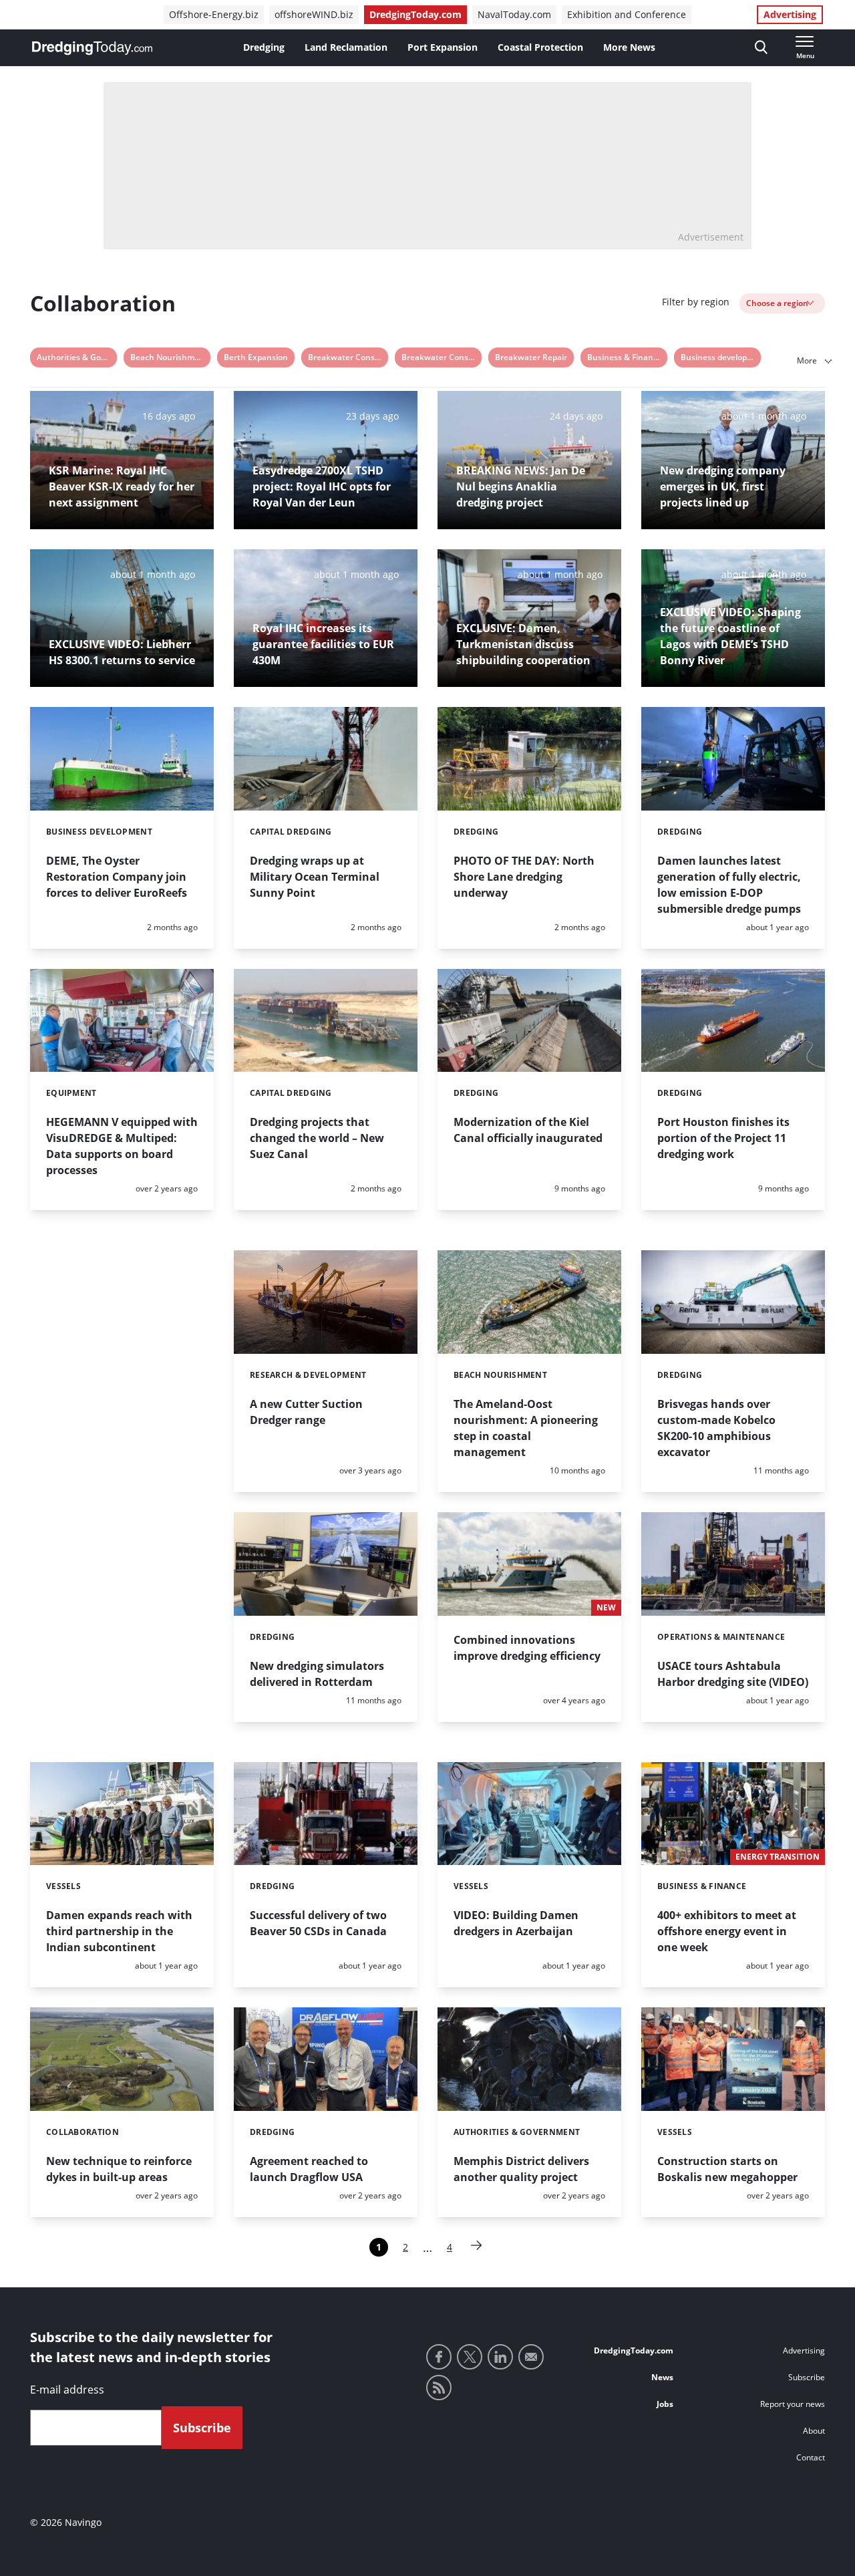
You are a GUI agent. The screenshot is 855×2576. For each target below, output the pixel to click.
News (662, 2377)
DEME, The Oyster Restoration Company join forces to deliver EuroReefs (117, 877)
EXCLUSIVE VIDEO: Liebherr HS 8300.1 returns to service (122, 652)
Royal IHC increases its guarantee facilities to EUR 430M (323, 644)
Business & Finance (625, 357)
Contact (811, 2457)
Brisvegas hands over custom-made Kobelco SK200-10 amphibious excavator (716, 1428)
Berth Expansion (256, 357)
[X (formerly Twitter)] (470, 2357)
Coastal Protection (540, 47)
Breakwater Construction (348, 357)
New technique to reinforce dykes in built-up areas (119, 2169)
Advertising (790, 14)
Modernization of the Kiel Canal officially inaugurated (528, 1130)
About (814, 2431)
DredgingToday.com (415, 14)
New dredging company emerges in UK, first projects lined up (723, 486)
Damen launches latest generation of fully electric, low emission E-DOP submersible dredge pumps (729, 885)
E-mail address (67, 2390)
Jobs (665, 2404)
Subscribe (807, 2377)
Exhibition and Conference (627, 14)
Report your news (793, 2404)
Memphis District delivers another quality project (521, 2169)
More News (629, 47)
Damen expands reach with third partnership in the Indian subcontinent (119, 1931)
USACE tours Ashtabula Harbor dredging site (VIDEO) (733, 1674)
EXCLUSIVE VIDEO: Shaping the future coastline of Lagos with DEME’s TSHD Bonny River (730, 636)
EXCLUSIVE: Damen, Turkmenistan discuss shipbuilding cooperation (523, 644)
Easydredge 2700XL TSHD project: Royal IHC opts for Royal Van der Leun (322, 486)
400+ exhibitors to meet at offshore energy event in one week (727, 1931)
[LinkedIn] (500, 2357)
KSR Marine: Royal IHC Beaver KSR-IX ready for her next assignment (122, 486)
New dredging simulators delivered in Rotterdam (317, 1674)
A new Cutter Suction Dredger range (306, 1412)
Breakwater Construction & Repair (442, 357)
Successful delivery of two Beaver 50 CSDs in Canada (318, 1923)
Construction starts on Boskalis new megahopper (727, 2169)
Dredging (264, 47)
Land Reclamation (346, 47)
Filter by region (696, 302)
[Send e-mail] (531, 2357)
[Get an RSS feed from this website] (439, 2388)
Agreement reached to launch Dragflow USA (309, 2169)
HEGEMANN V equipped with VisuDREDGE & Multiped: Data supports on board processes (122, 1146)
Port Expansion (443, 47)
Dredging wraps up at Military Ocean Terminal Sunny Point (315, 877)
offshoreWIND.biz (314, 14)
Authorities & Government (77, 357)
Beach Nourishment (169, 357)
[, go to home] (92, 48)
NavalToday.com (514, 14)
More (808, 361)
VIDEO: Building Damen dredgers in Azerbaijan (516, 1923)
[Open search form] (761, 48)
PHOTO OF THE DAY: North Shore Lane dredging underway (524, 877)
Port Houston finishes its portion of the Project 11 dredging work (723, 1138)
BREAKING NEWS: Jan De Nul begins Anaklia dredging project (521, 486)
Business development (721, 357)
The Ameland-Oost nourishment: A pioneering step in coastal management (526, 1428)
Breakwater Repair (531, 357)
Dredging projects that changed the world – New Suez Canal (317, 1138)
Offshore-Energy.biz (214, 14)
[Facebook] (439, 2357)
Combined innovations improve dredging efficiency (527, 1648)
